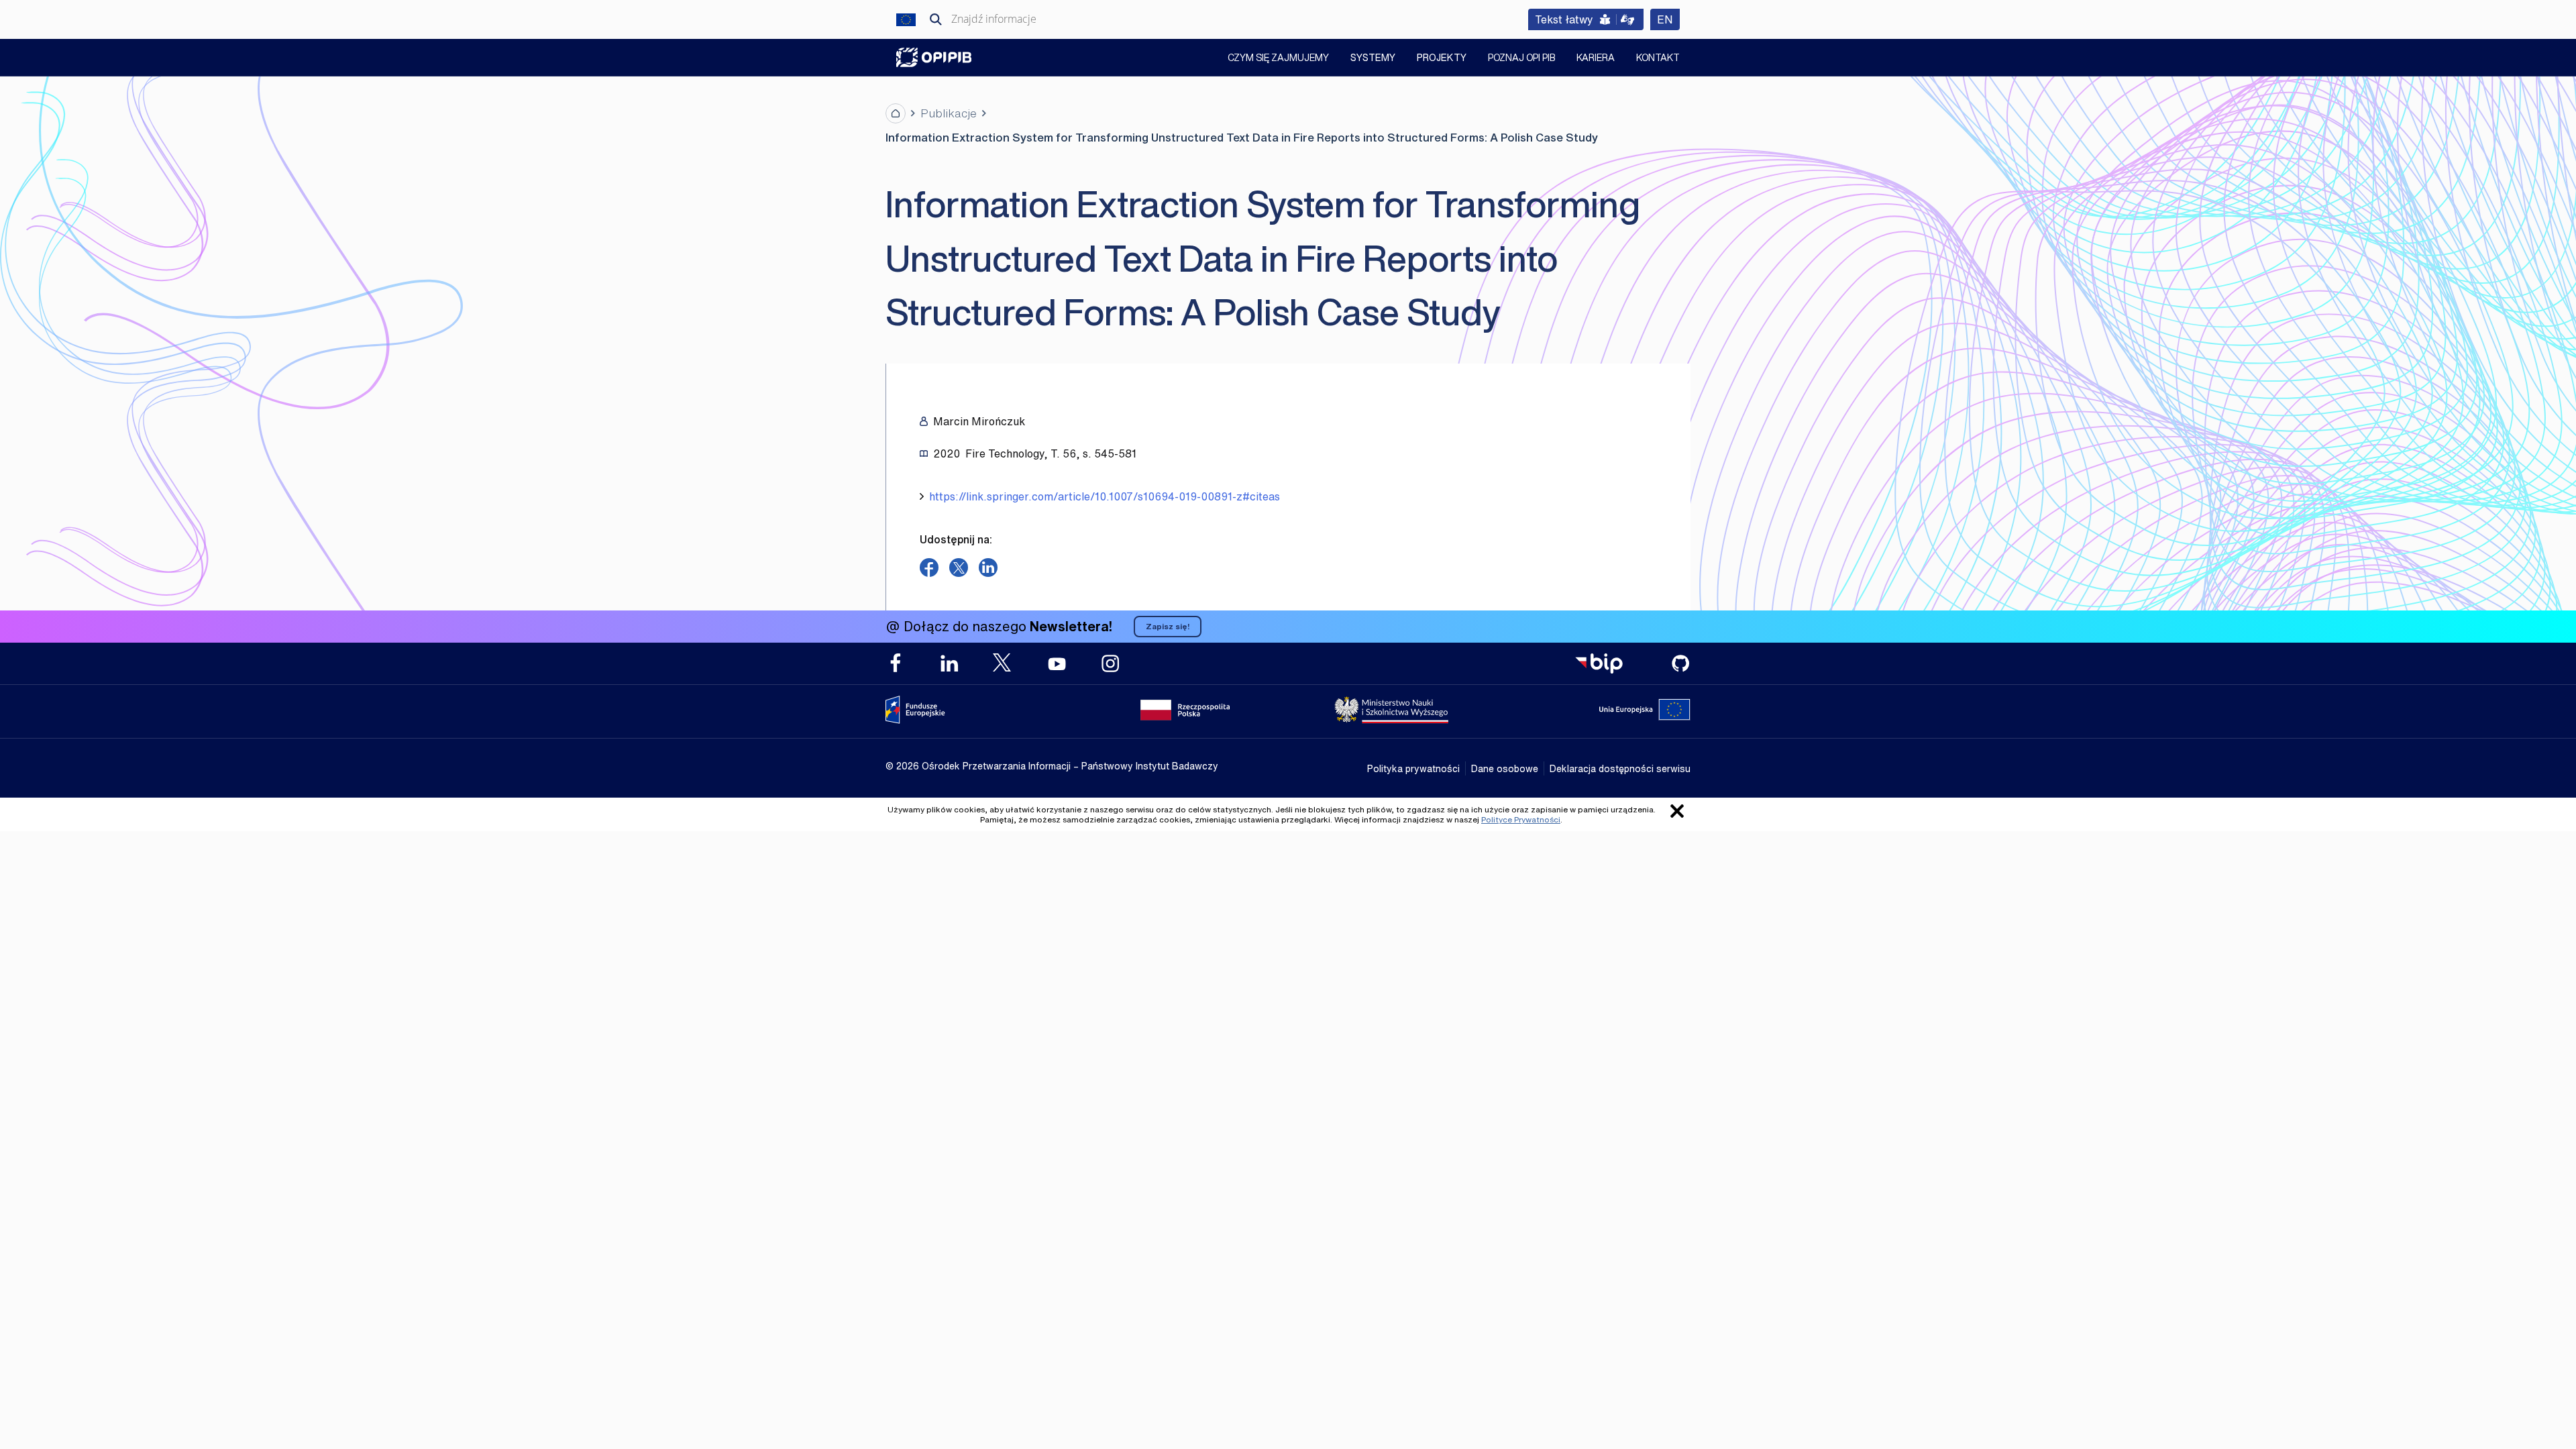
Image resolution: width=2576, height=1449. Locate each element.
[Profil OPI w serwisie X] (1003, 662)
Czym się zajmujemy (1278, 59)
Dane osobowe (1505, 768)
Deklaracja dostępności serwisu (1620, 768)
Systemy (1373, 57)
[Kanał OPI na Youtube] (1057, 663)
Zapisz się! (1168, 626)
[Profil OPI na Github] (1680, 663)
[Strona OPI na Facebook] (896, 663)
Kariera (1596, 59)
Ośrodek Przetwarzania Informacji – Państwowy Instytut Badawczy (934, 57)
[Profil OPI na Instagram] (1110, 663)
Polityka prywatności (1413, 768)
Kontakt (1658, 59)
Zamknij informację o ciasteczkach (1677, 811)
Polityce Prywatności (1521, 819)
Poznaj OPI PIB (1521, 59)
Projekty (1442, 57)
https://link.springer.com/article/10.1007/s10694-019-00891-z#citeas (1105, 496)
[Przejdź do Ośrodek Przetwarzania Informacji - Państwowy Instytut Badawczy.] (896, 113)
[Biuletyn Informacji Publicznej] (1599, 663)
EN (1668, 19)
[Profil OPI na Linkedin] (949, 663)
